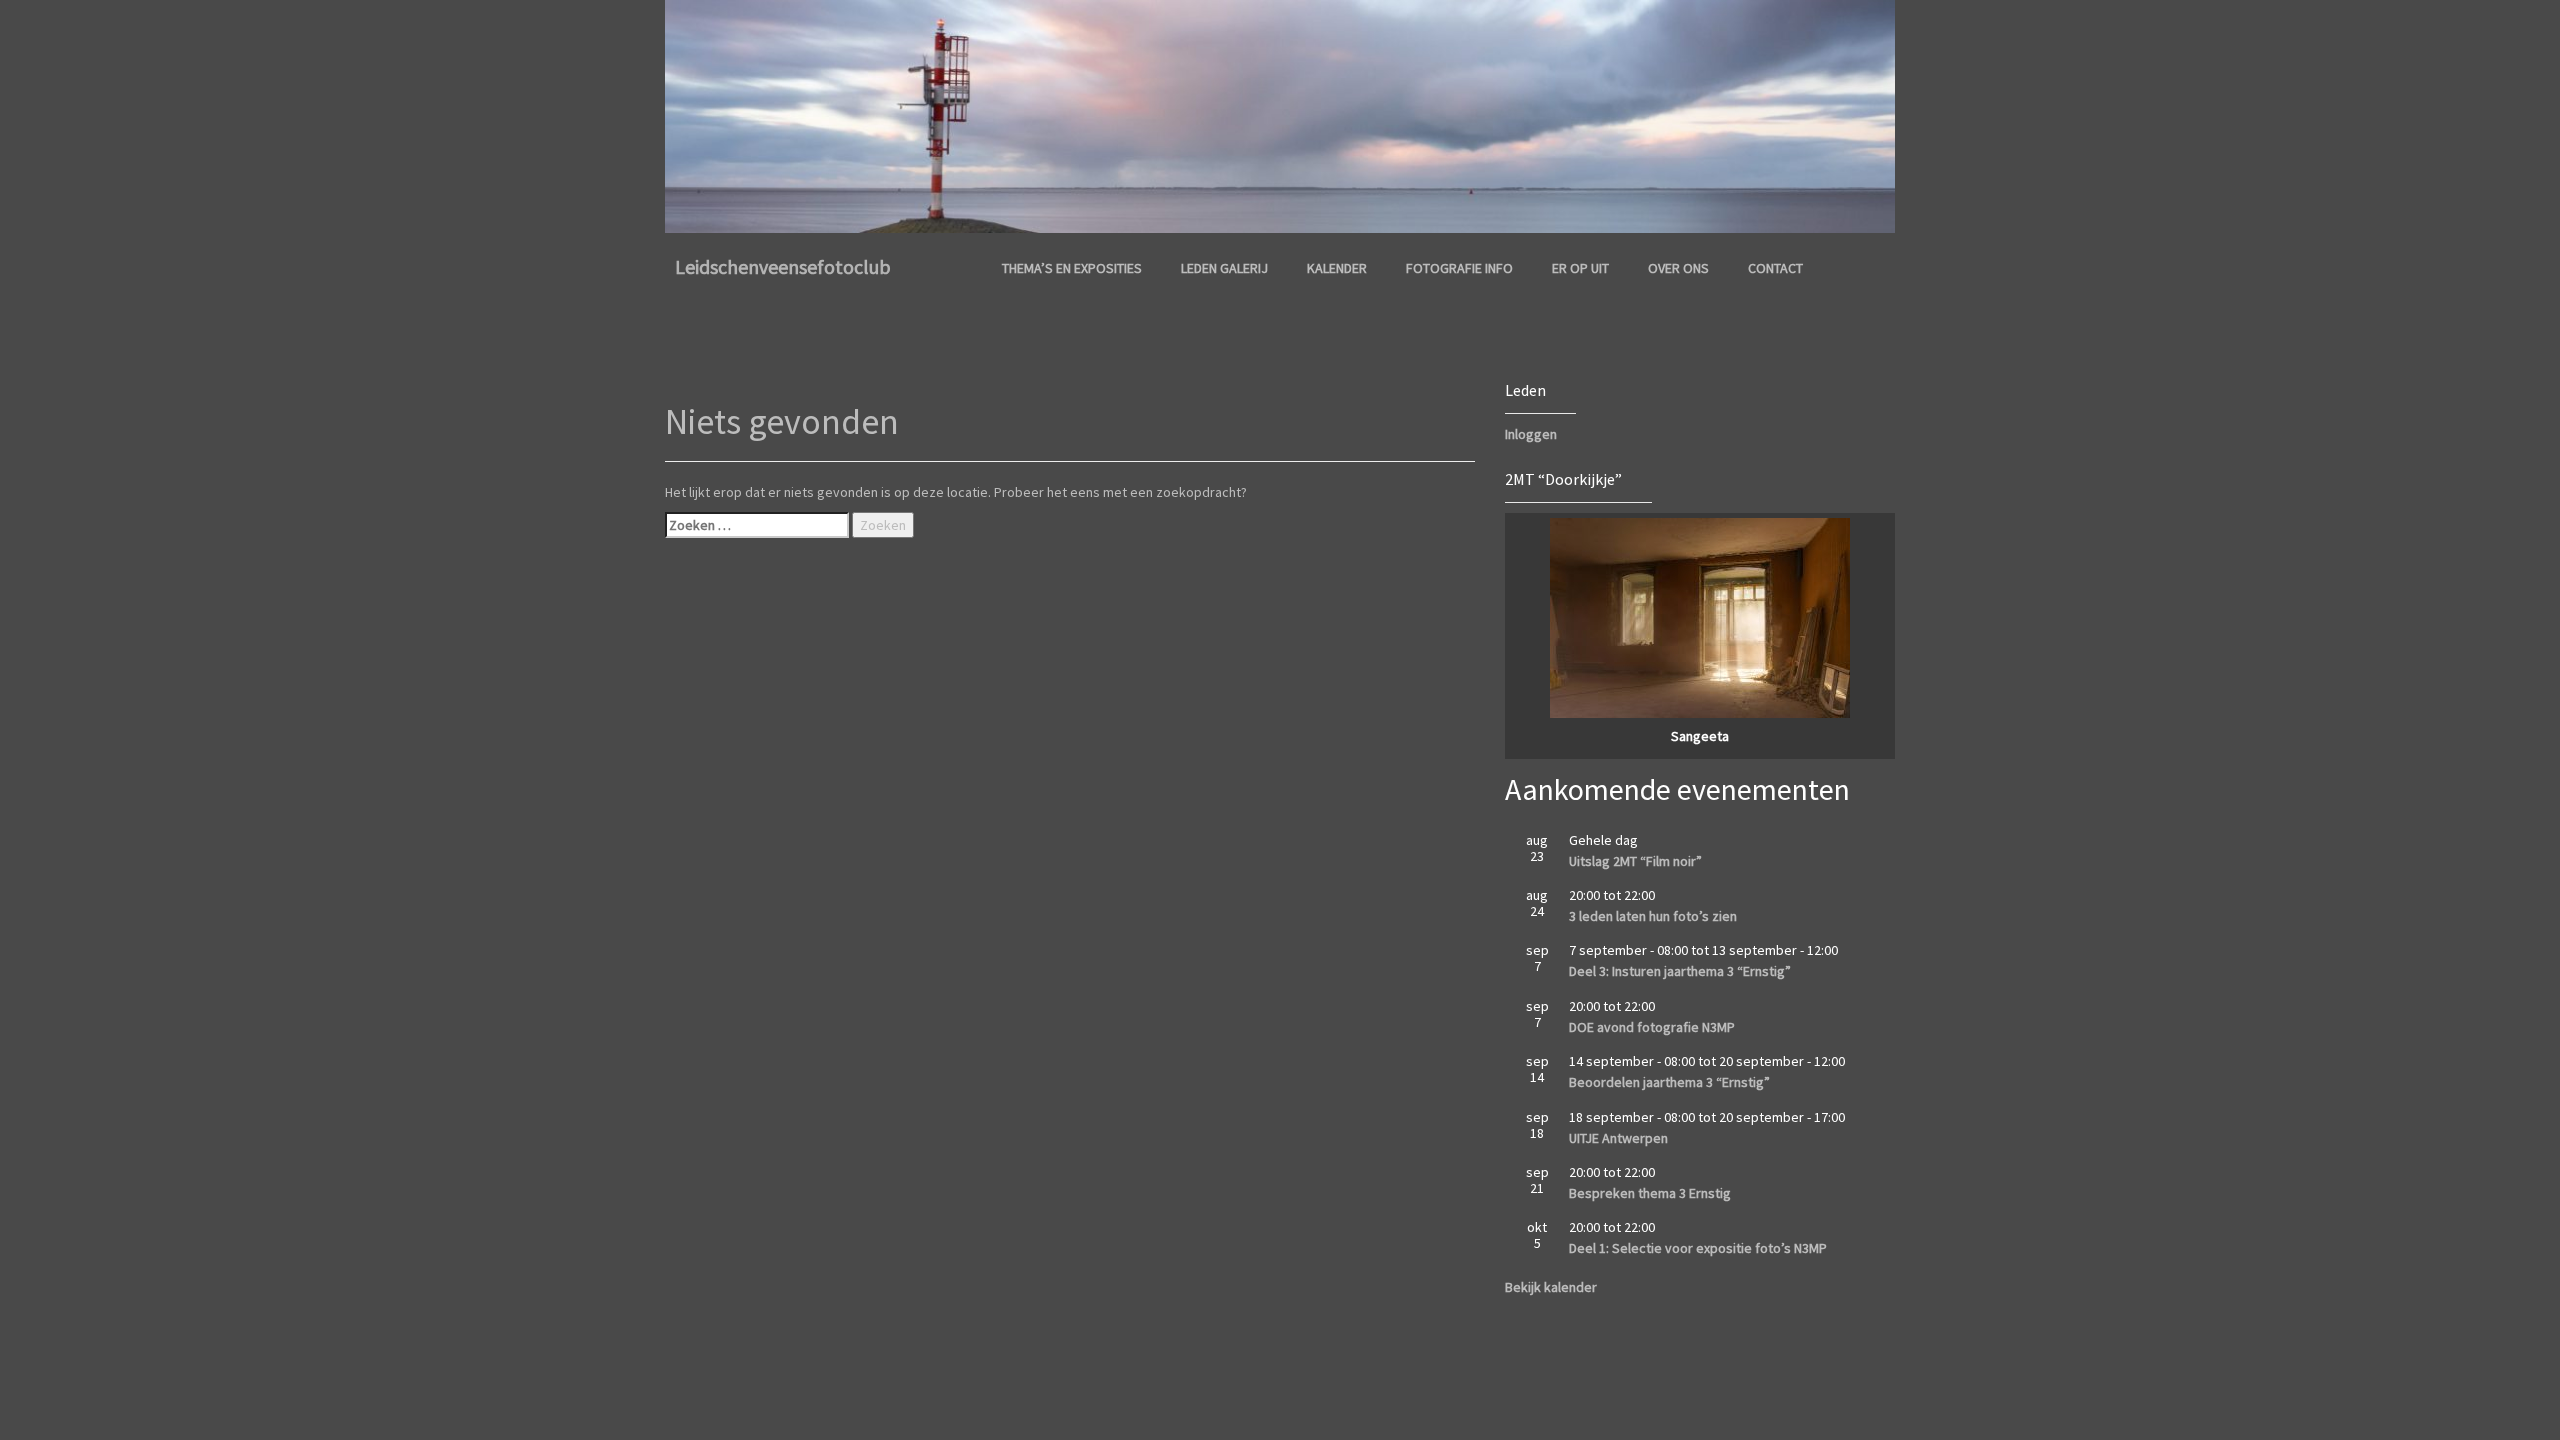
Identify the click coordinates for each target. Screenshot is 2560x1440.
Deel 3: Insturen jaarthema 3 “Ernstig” (1680, 971)
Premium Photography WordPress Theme (897, 1345)
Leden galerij (1224, 268)
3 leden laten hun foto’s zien (1653, 916)
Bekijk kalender (1551, 1287)
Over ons (1678, 268)
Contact (1775, 268)
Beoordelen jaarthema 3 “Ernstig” (1669, 1082)
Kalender (1337, 268)
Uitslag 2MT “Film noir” (1635, 861)
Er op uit (1580, 268)
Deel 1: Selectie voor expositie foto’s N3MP (1698, 1248)
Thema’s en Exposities (1072, 268)
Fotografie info (1459, 268)
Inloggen (1531, 434)
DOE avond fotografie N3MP (1652, 1027)
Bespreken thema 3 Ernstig (1650, 1193)
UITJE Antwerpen (1618, 1138)
